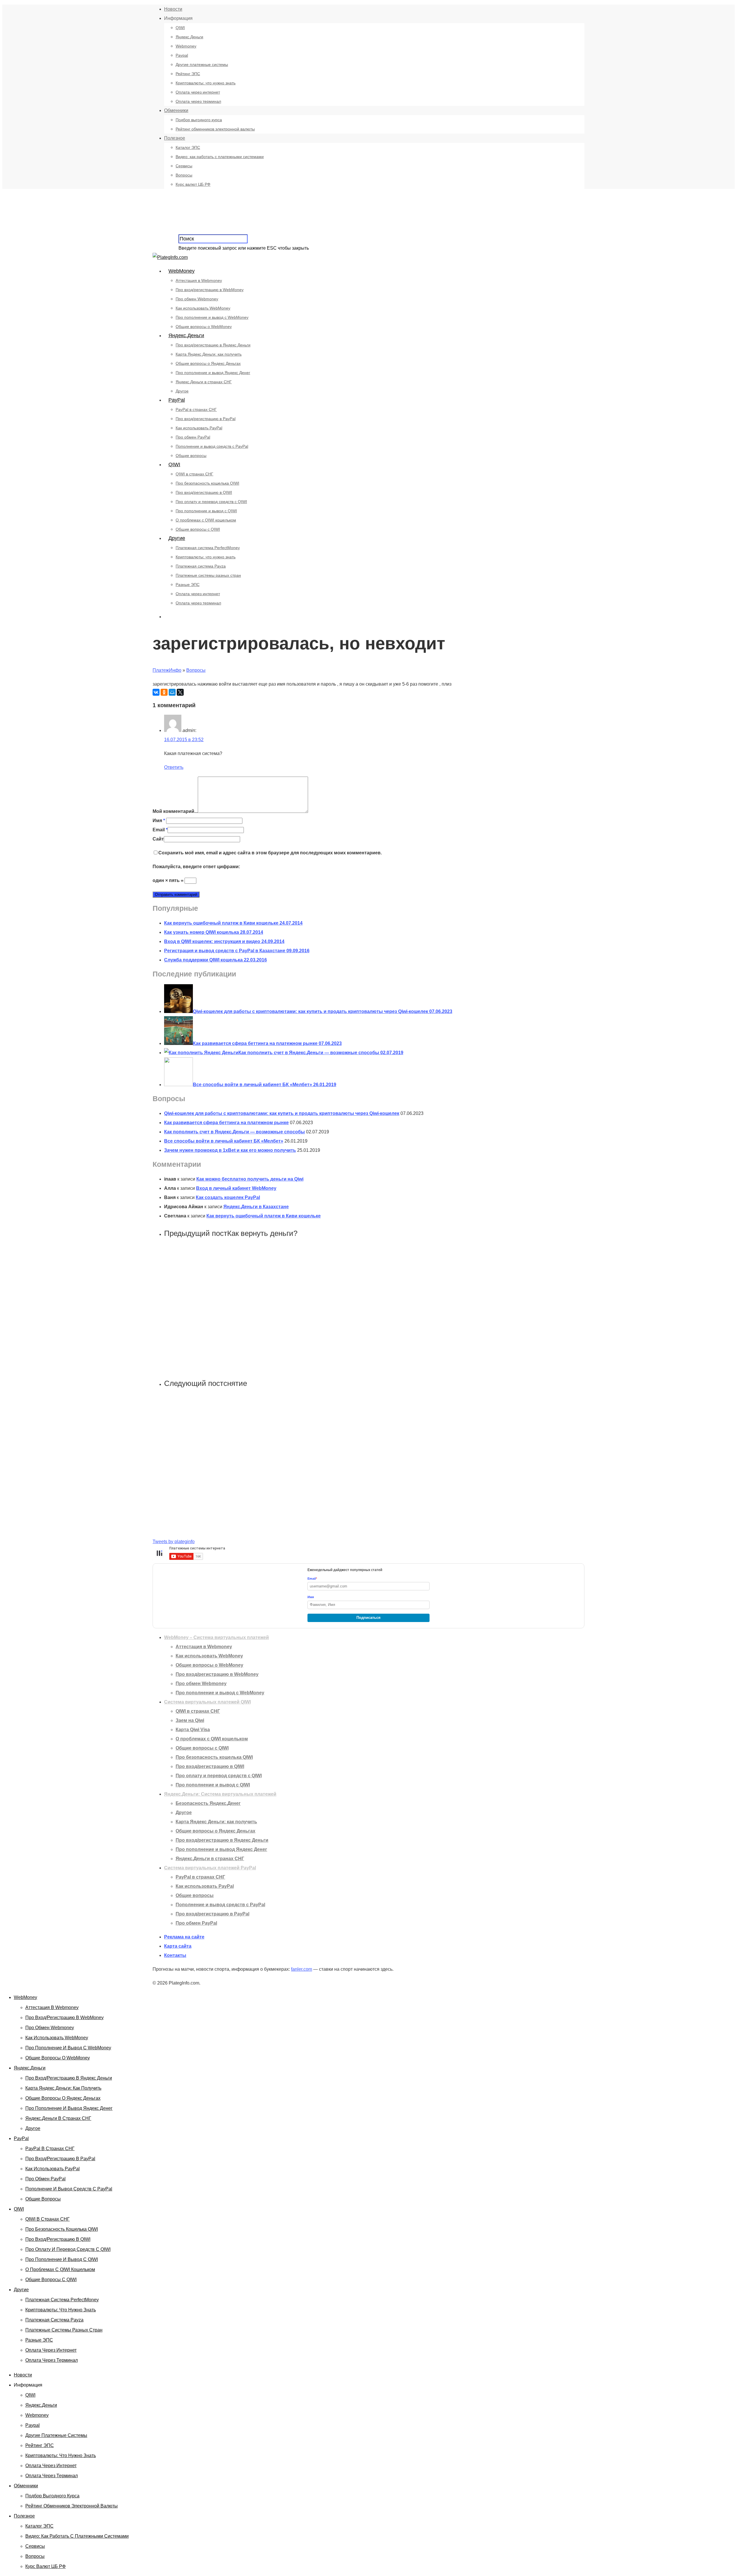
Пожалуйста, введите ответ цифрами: (196, 867)
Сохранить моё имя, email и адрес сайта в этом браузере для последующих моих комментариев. (270, 853)
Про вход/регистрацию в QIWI (204, 492)
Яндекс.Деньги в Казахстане (256, 1207)
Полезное (175, 138)
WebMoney (182, 271)
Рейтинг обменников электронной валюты (215, 129)
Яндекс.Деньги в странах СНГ (204, 382)
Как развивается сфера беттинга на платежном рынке (226, 1123)
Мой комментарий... (175, 811)
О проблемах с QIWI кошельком (206, 520)
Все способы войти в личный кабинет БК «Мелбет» (224, 1141)
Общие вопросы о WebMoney (204, 327)
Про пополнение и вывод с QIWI (206, 511)
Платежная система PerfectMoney (208, 548)
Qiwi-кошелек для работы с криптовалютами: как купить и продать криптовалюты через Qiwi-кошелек (282, 1113)
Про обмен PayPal (193, 437)
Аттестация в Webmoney (199, 280)
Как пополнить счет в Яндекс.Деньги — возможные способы (234, 1132)
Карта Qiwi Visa (193, 1730)
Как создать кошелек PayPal (228, 1197)
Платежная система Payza (201, 566)
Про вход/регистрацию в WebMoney (210, 290)
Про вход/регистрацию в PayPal (206, 419)
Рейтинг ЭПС (188, 74)
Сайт (158, 839)
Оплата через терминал (198, 101)
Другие (177, 538)
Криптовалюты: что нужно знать (206, 83)
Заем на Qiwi (190, 1720)
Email (160, 830)
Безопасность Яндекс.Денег (208, 1803)
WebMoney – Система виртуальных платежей (216, 1637)
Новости (173, 9)
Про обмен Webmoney (197, 299)
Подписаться (368, 1618)
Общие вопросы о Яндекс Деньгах (208, 363)
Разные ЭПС (188, 585)
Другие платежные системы (202, 65)
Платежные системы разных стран (208, 575)
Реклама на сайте (184, 1937)
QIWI (180, 28)
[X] (180, 692)
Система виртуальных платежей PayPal (210, 1868)
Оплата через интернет (198, 92)
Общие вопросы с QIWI (198, 529)
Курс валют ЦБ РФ (193, 184)
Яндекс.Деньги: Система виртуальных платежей (220, 1794)
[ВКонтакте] (156, 692)
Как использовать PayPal (199, 428)
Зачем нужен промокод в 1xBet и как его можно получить (230, 1150)
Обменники (176, 110)
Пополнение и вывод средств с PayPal (212, 446)
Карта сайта (178, 1946)
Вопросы (184, 175)
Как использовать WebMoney (203, 308)
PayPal (177, 400)
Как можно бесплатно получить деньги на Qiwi (250, 1179)
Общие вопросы (191, 456)
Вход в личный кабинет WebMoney (236, 1188)
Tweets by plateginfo (174, 1542)
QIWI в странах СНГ (194, 474)
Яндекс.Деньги (189, 37)
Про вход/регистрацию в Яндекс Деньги (213, 345)
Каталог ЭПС (188, 147)
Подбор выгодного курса (199, 120)
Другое (182, 391)
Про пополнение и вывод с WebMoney (212, 317)
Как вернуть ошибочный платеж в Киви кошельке (264, 1216)
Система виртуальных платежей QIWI (207, 1702)
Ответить (174, 767)
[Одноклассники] (164, 692)
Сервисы (184, 166)
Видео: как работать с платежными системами (220, 157)
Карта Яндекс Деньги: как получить (209, 354)
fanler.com (302, 1969)
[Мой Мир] (172, 692)
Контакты (175, 1955)
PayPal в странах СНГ (196, 409)
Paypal (182, 55)
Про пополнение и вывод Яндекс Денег (213, 373)
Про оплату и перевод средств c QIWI (211, 502)
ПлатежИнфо (167, 670)
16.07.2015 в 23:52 (184, 740)
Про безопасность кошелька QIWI (207, 483)
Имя (159, 821)
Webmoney (186, 46)
